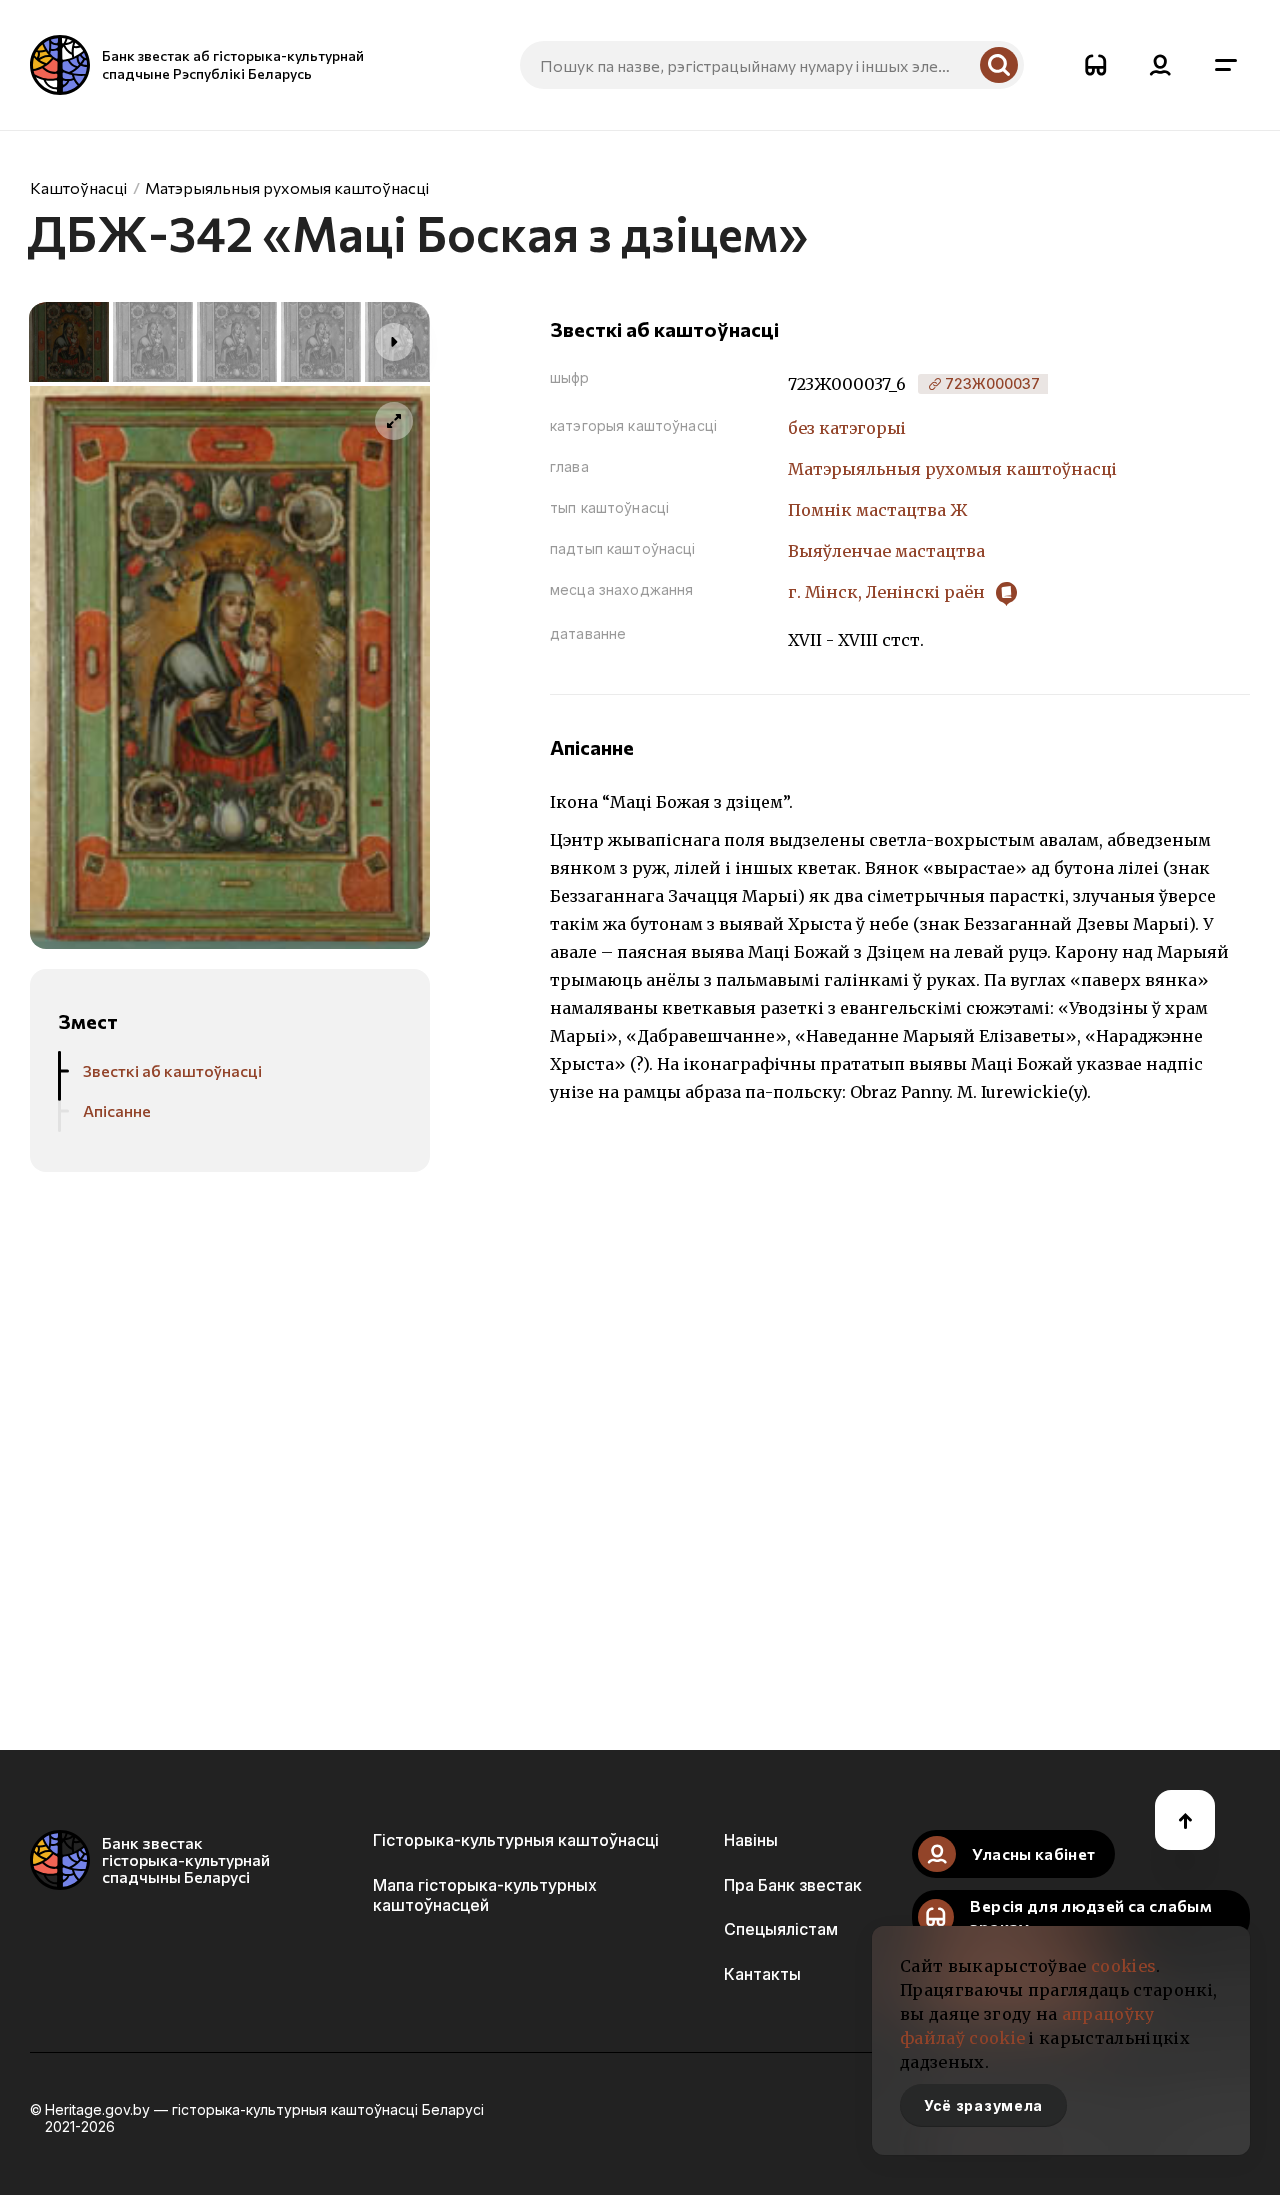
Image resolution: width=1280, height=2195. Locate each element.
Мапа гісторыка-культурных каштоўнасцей (485, 1895)
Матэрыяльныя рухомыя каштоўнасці (287, 187)
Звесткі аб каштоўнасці (172, 1070)
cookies (1123, 1966)
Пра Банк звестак (793, 1885)
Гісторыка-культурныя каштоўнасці (516, 1840)
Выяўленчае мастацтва (886, 551)
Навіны (751, 1840)
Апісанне (117, 1110)
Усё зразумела (983, 2105)
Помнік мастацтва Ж (878, 510)
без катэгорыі (847, 428)
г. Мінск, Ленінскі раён (888, 592)
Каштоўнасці (78, 187)
